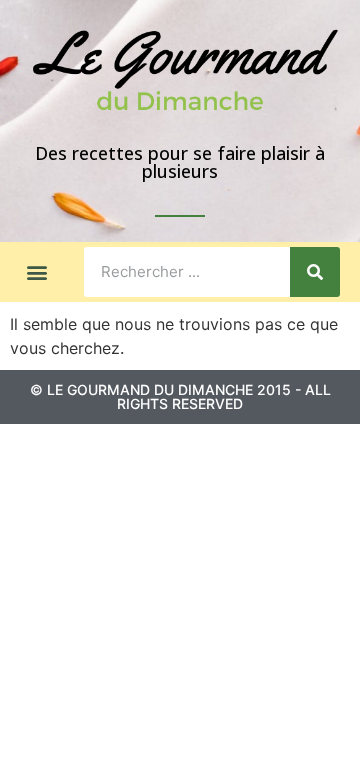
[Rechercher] (315, 272)
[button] (36, 271)
